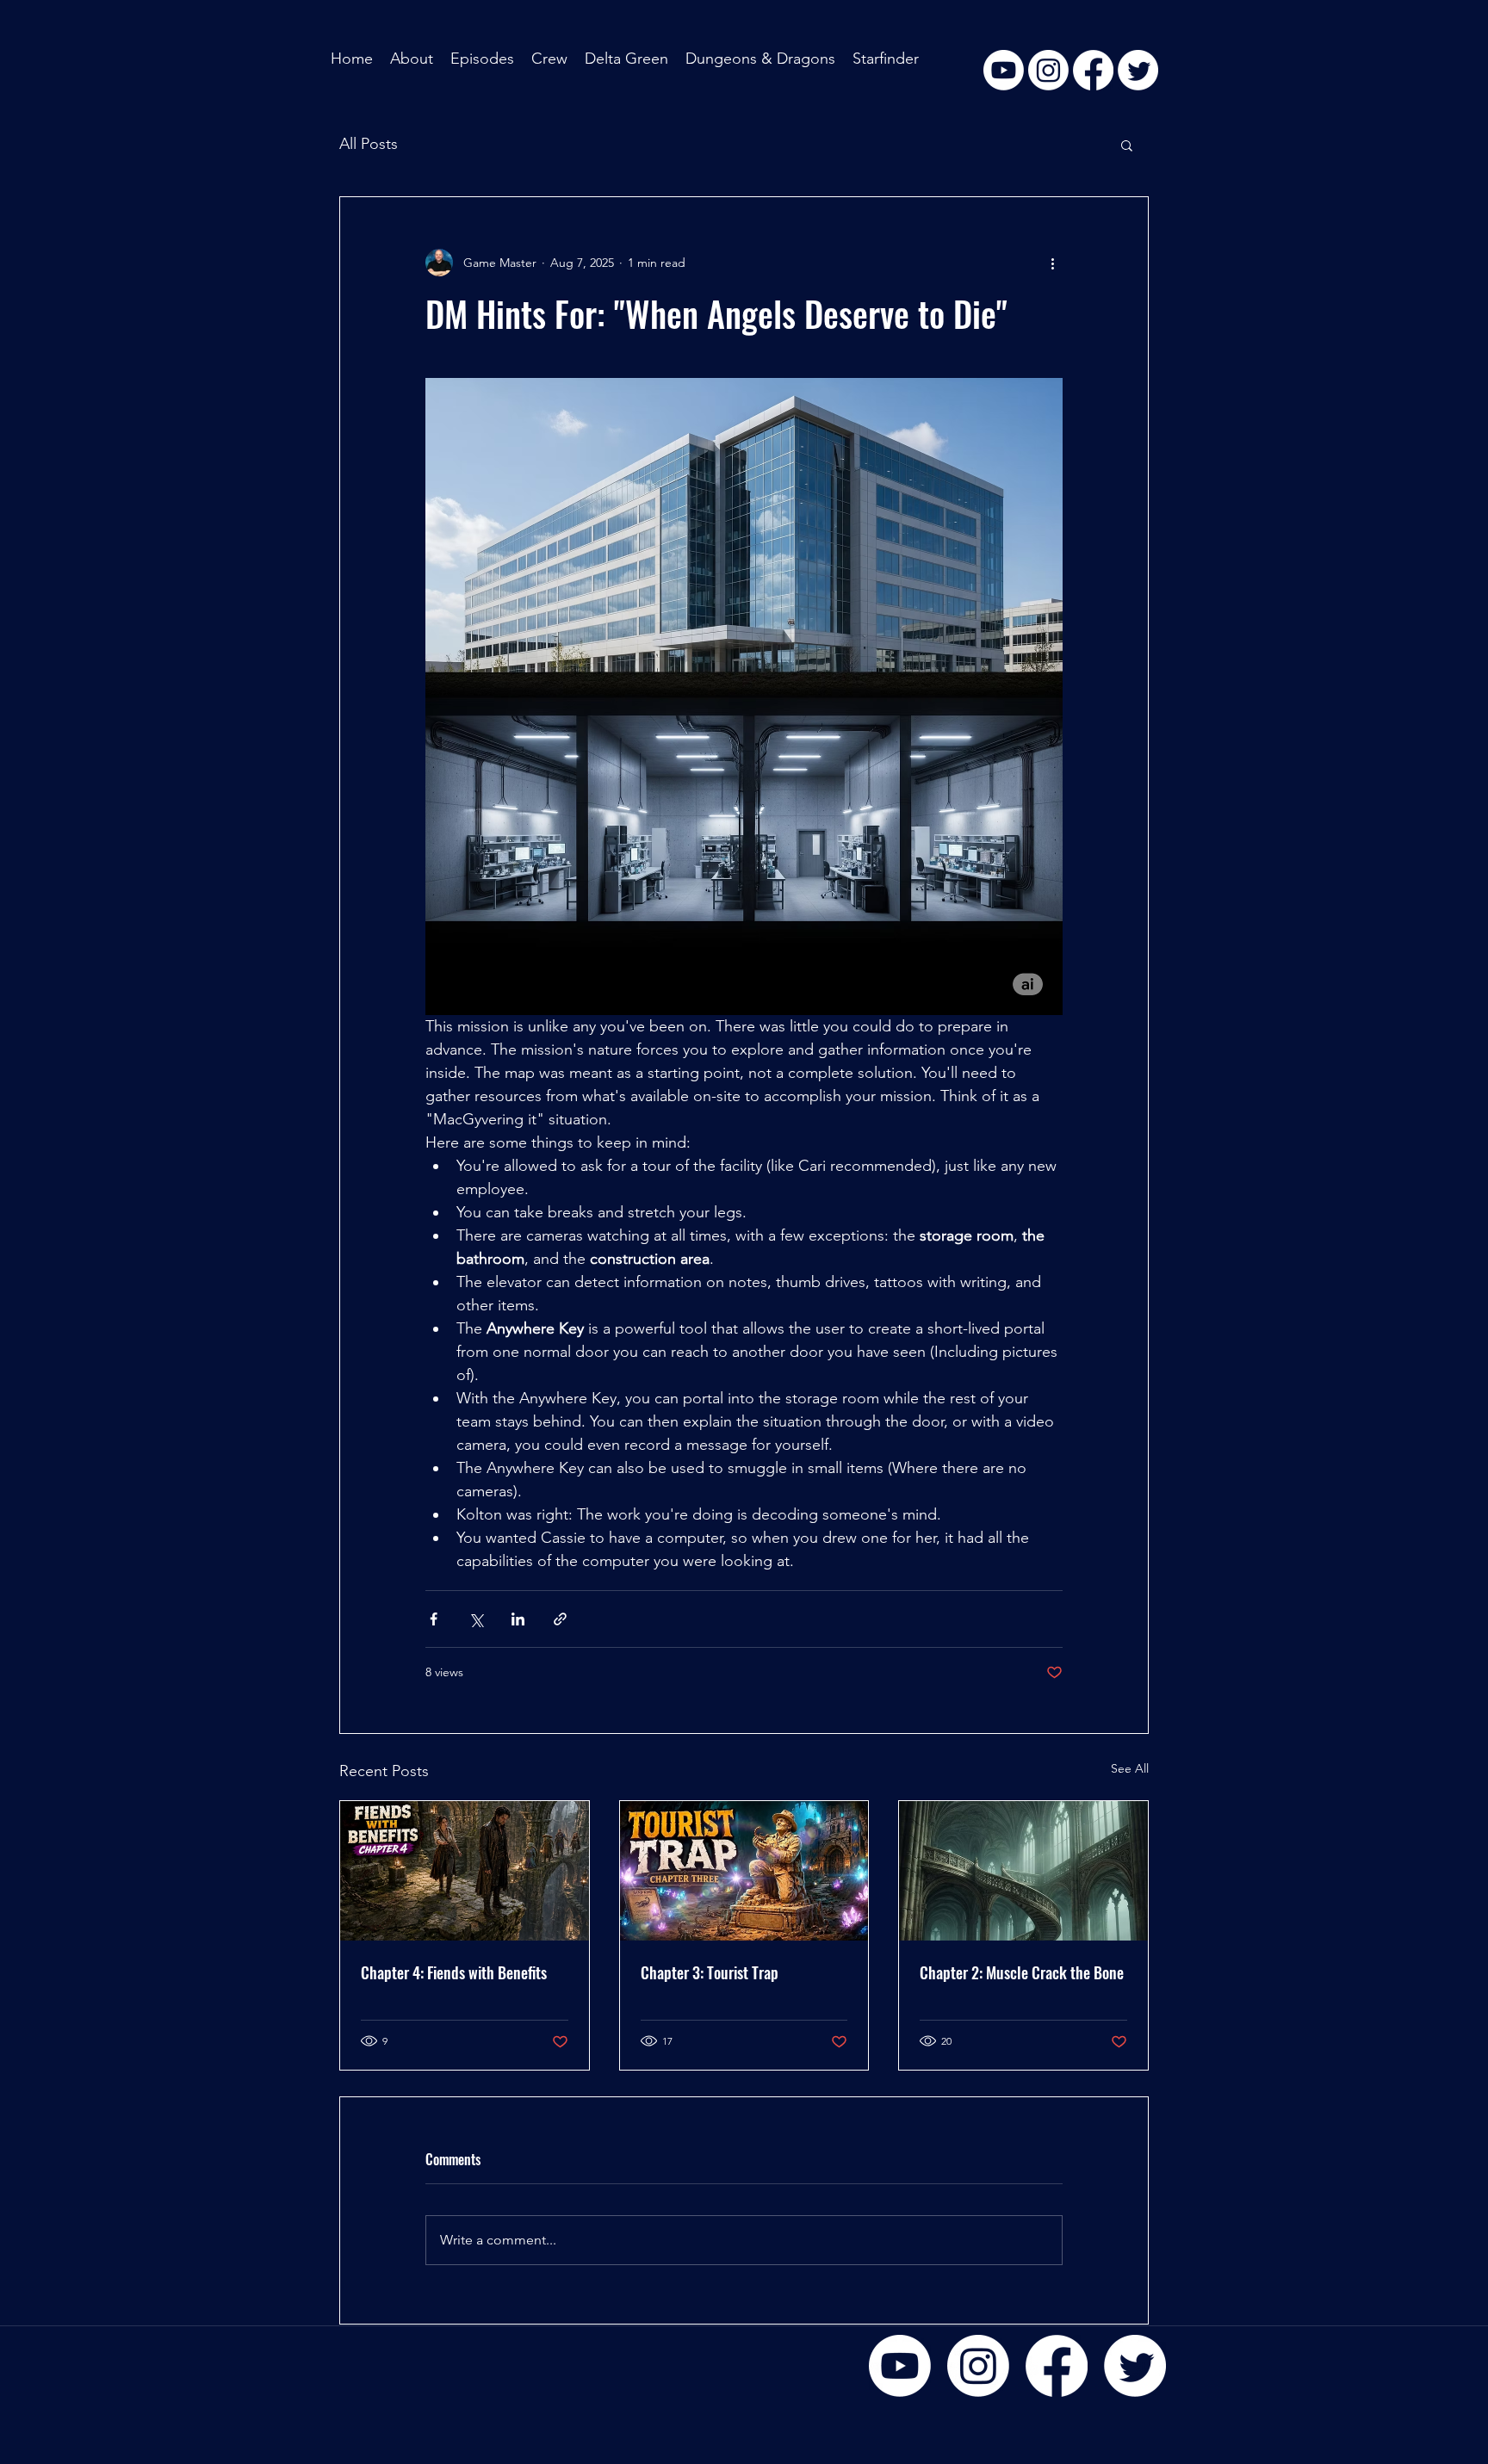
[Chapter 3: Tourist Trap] (744, 1871)
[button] (1127, 145)
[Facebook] (1057, 2366)
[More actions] (1052, 263)
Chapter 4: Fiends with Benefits (454, 1972)
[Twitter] (1135, 2366)
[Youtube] (900, 2366)
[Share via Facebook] (434, 1619)
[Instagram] (978, 2366)
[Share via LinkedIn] (518, 1619)
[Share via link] (560, 1619)
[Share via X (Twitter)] (476, 1619)
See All (1130, 1768)
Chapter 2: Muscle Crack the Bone (1022, 1972)
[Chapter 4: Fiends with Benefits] (465, 1871)
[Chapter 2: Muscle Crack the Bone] (1023, 1871)
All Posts (369, 144)
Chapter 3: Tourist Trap (710, 1972)
